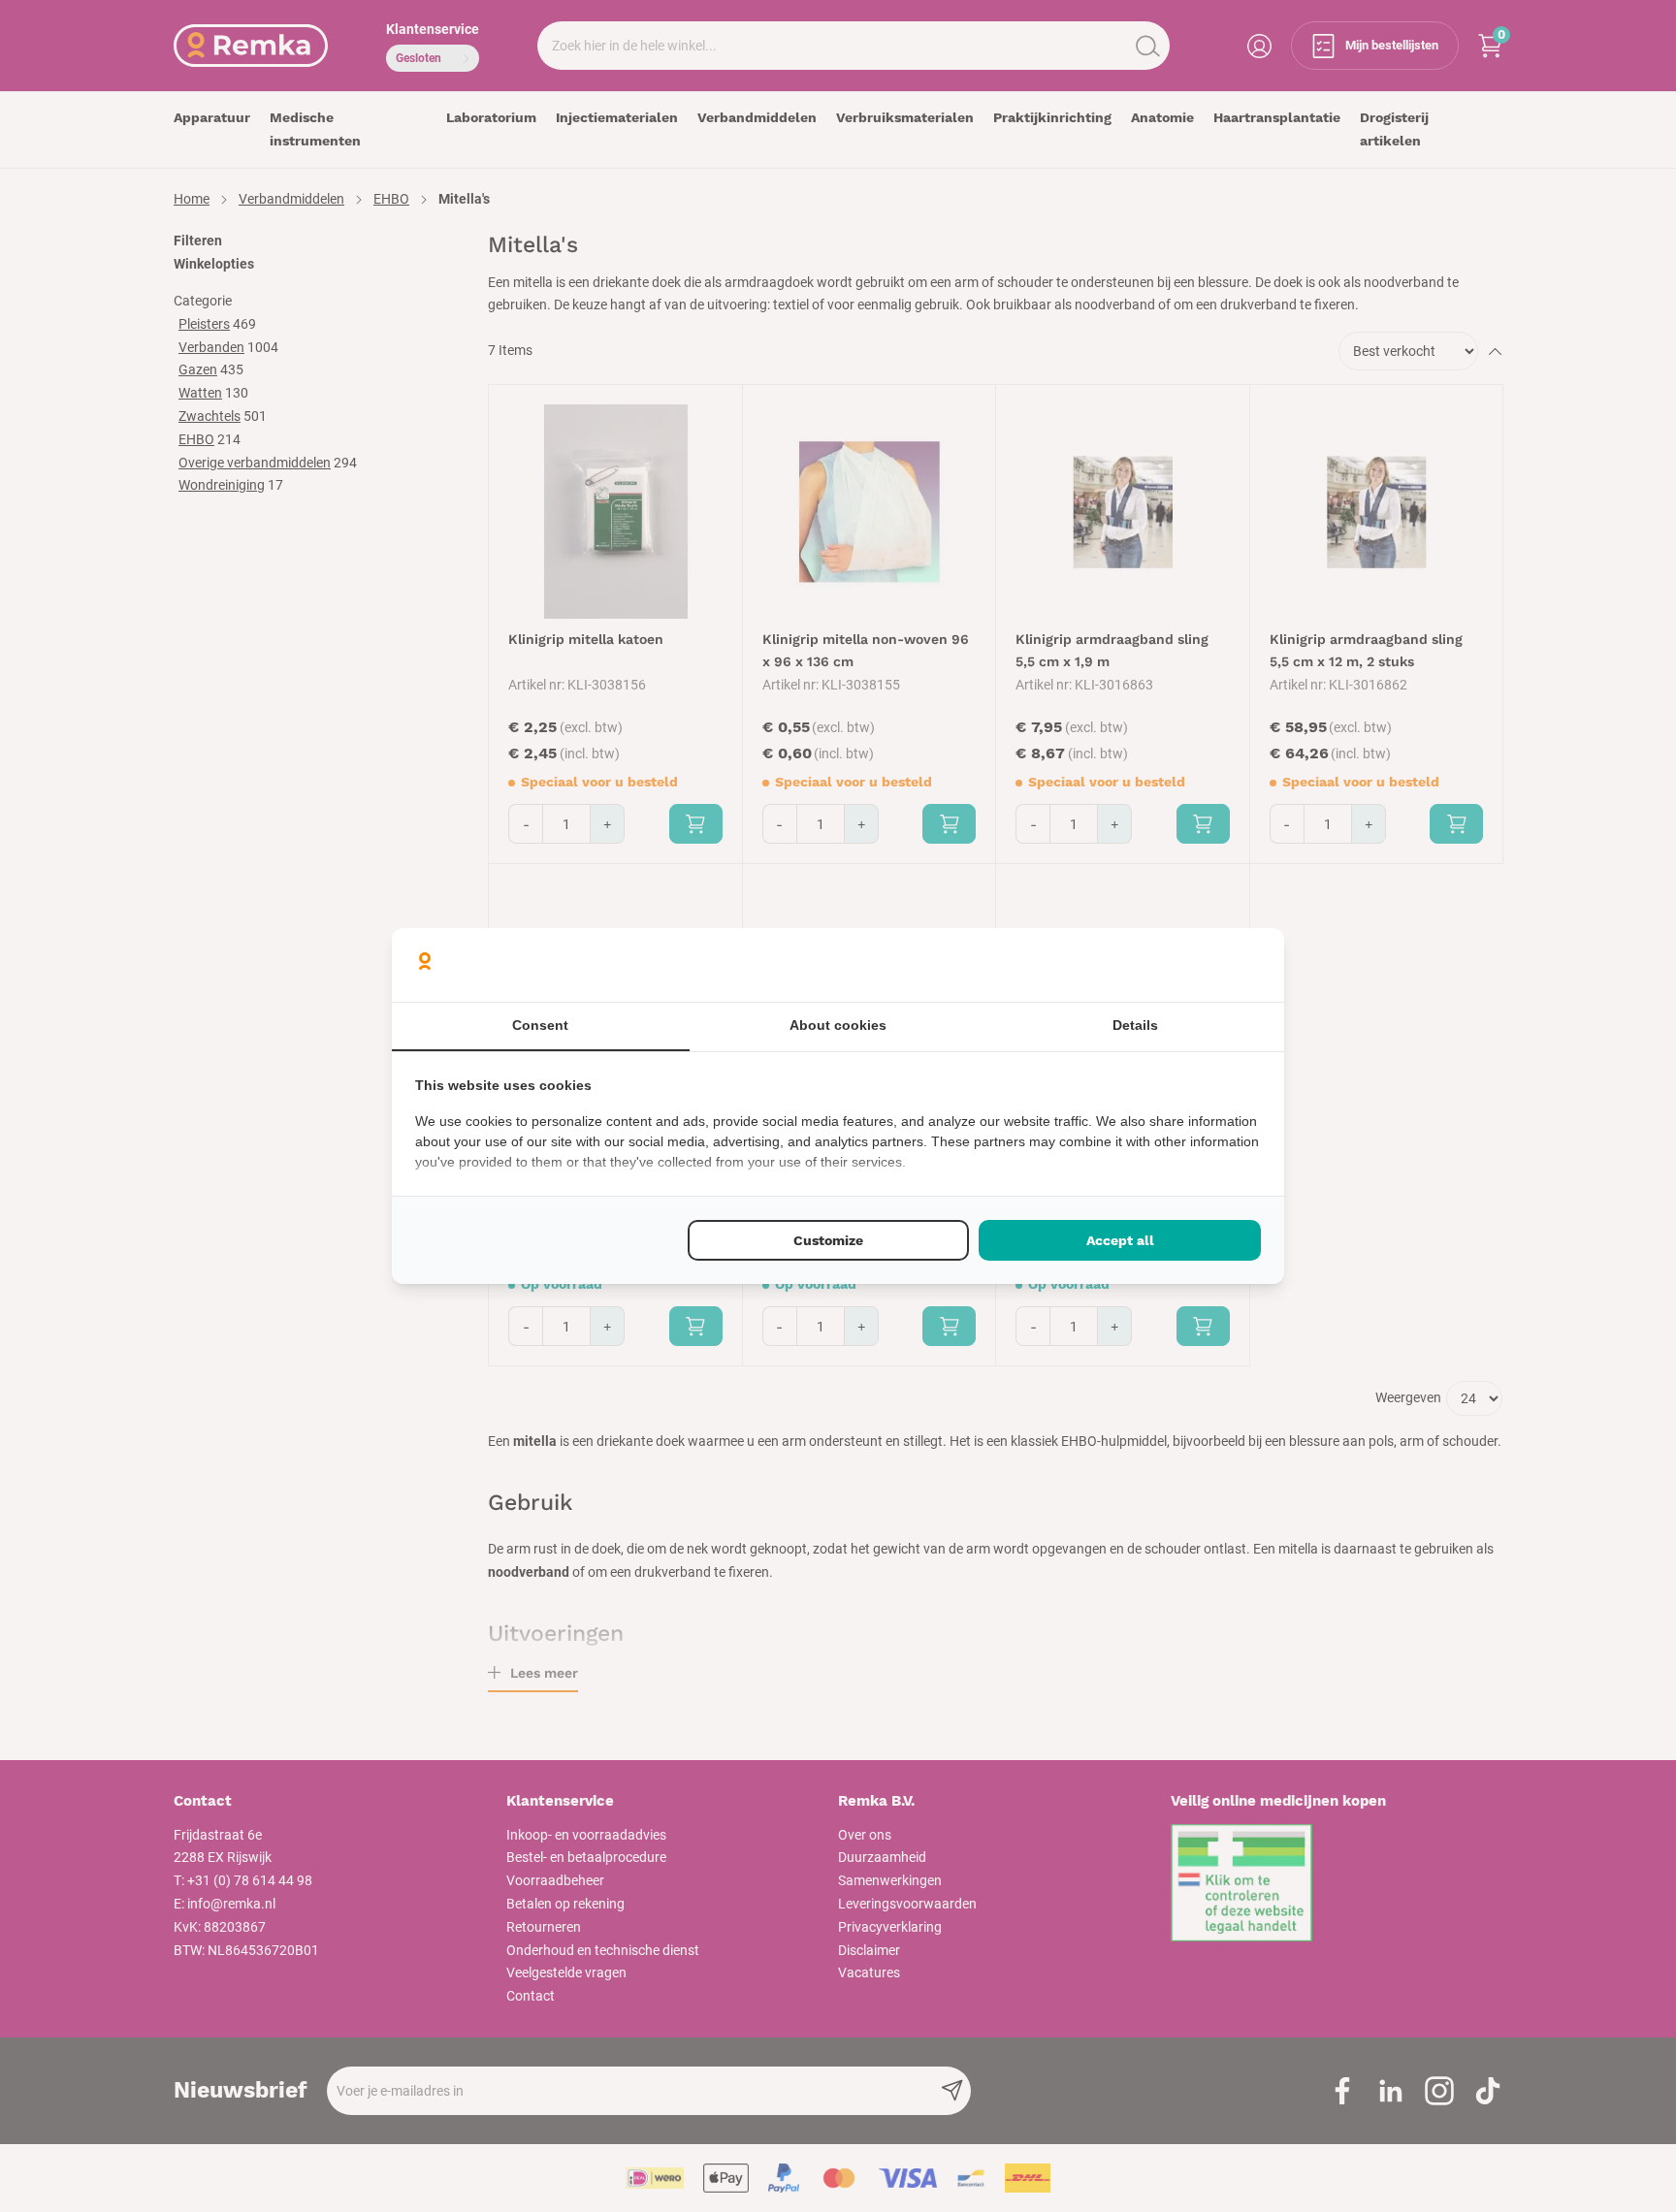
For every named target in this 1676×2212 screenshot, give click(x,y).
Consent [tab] (540, 1025)
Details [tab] (1135, 1025)
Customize (828, 1240)
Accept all (1120, 1240)
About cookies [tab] (838, 1025)
